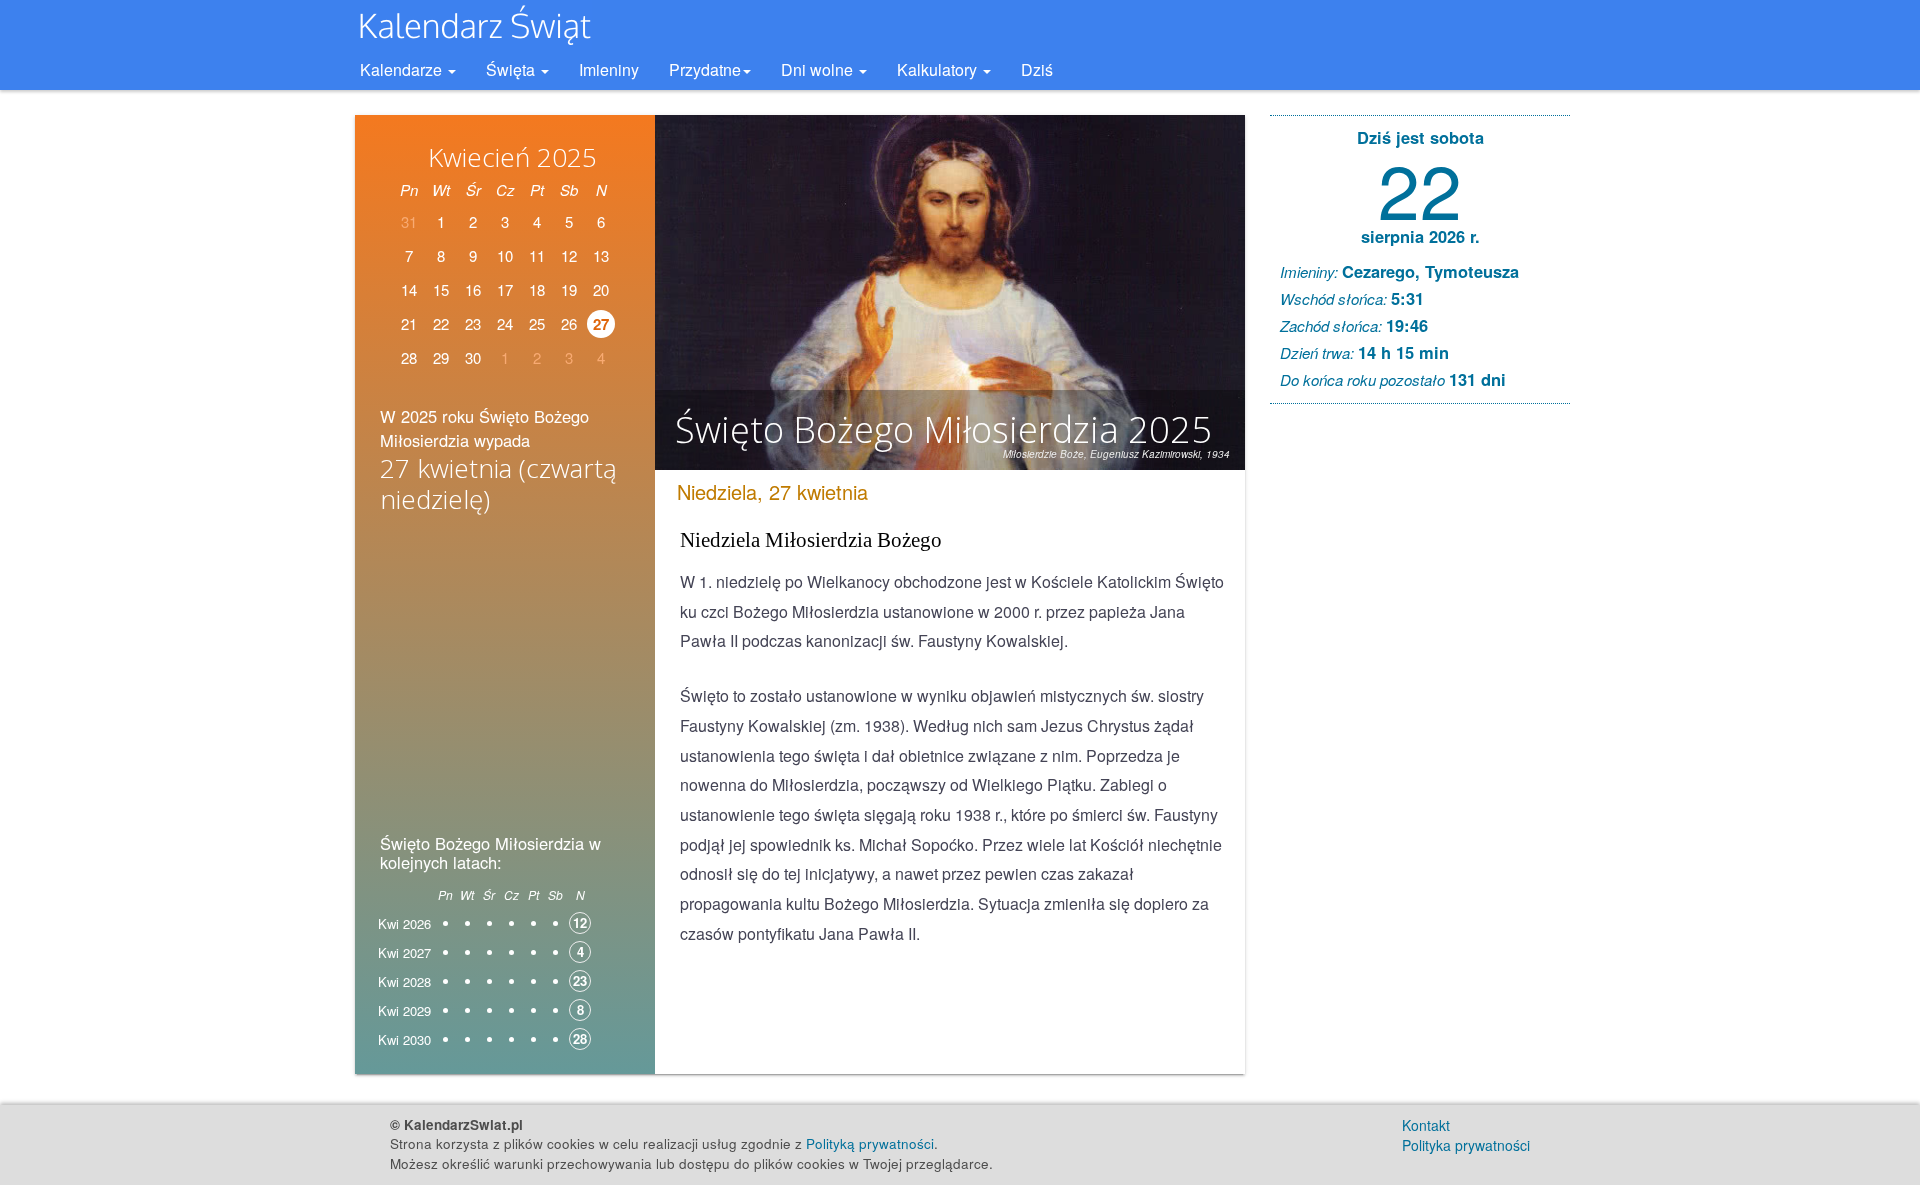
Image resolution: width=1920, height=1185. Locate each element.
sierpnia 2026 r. (1420, 236)
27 (601, 324)
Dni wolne (819, 69)
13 (601, 255)
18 (537, 289)
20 (601, 289)
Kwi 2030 (404, 1039)
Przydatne (705, 69)
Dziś (1037, 69)
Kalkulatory (939, 69)
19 (569, 289)
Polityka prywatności (1466, 1145)
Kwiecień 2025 (512, 157)
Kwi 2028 (404, 981)
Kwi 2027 (404, 952)
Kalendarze (403, 69)
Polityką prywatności (870, 1143)
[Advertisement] (505, 680)
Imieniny (609, 69)
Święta (512, 69)
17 (505, 289)
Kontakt (1426, 1125)
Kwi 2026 (404, 923)
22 (441, 323)
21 (409, 323)
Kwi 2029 (404, 1010)
